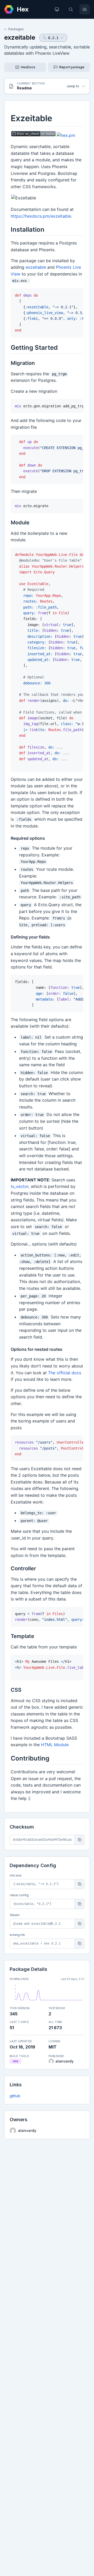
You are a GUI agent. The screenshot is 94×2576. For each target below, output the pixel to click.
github (15, 2096)
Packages (16, 29)
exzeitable (20, 37)
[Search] (71, 9)
